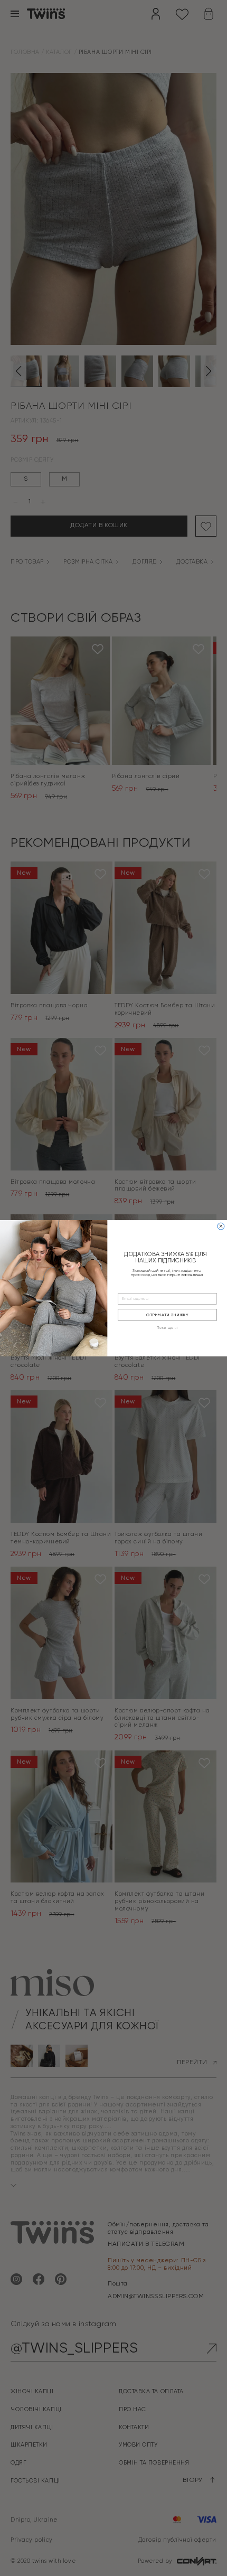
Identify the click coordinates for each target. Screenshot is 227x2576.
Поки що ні (167, 1328)
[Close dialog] (221, 1226)
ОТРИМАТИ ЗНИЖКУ (167, 1315)
